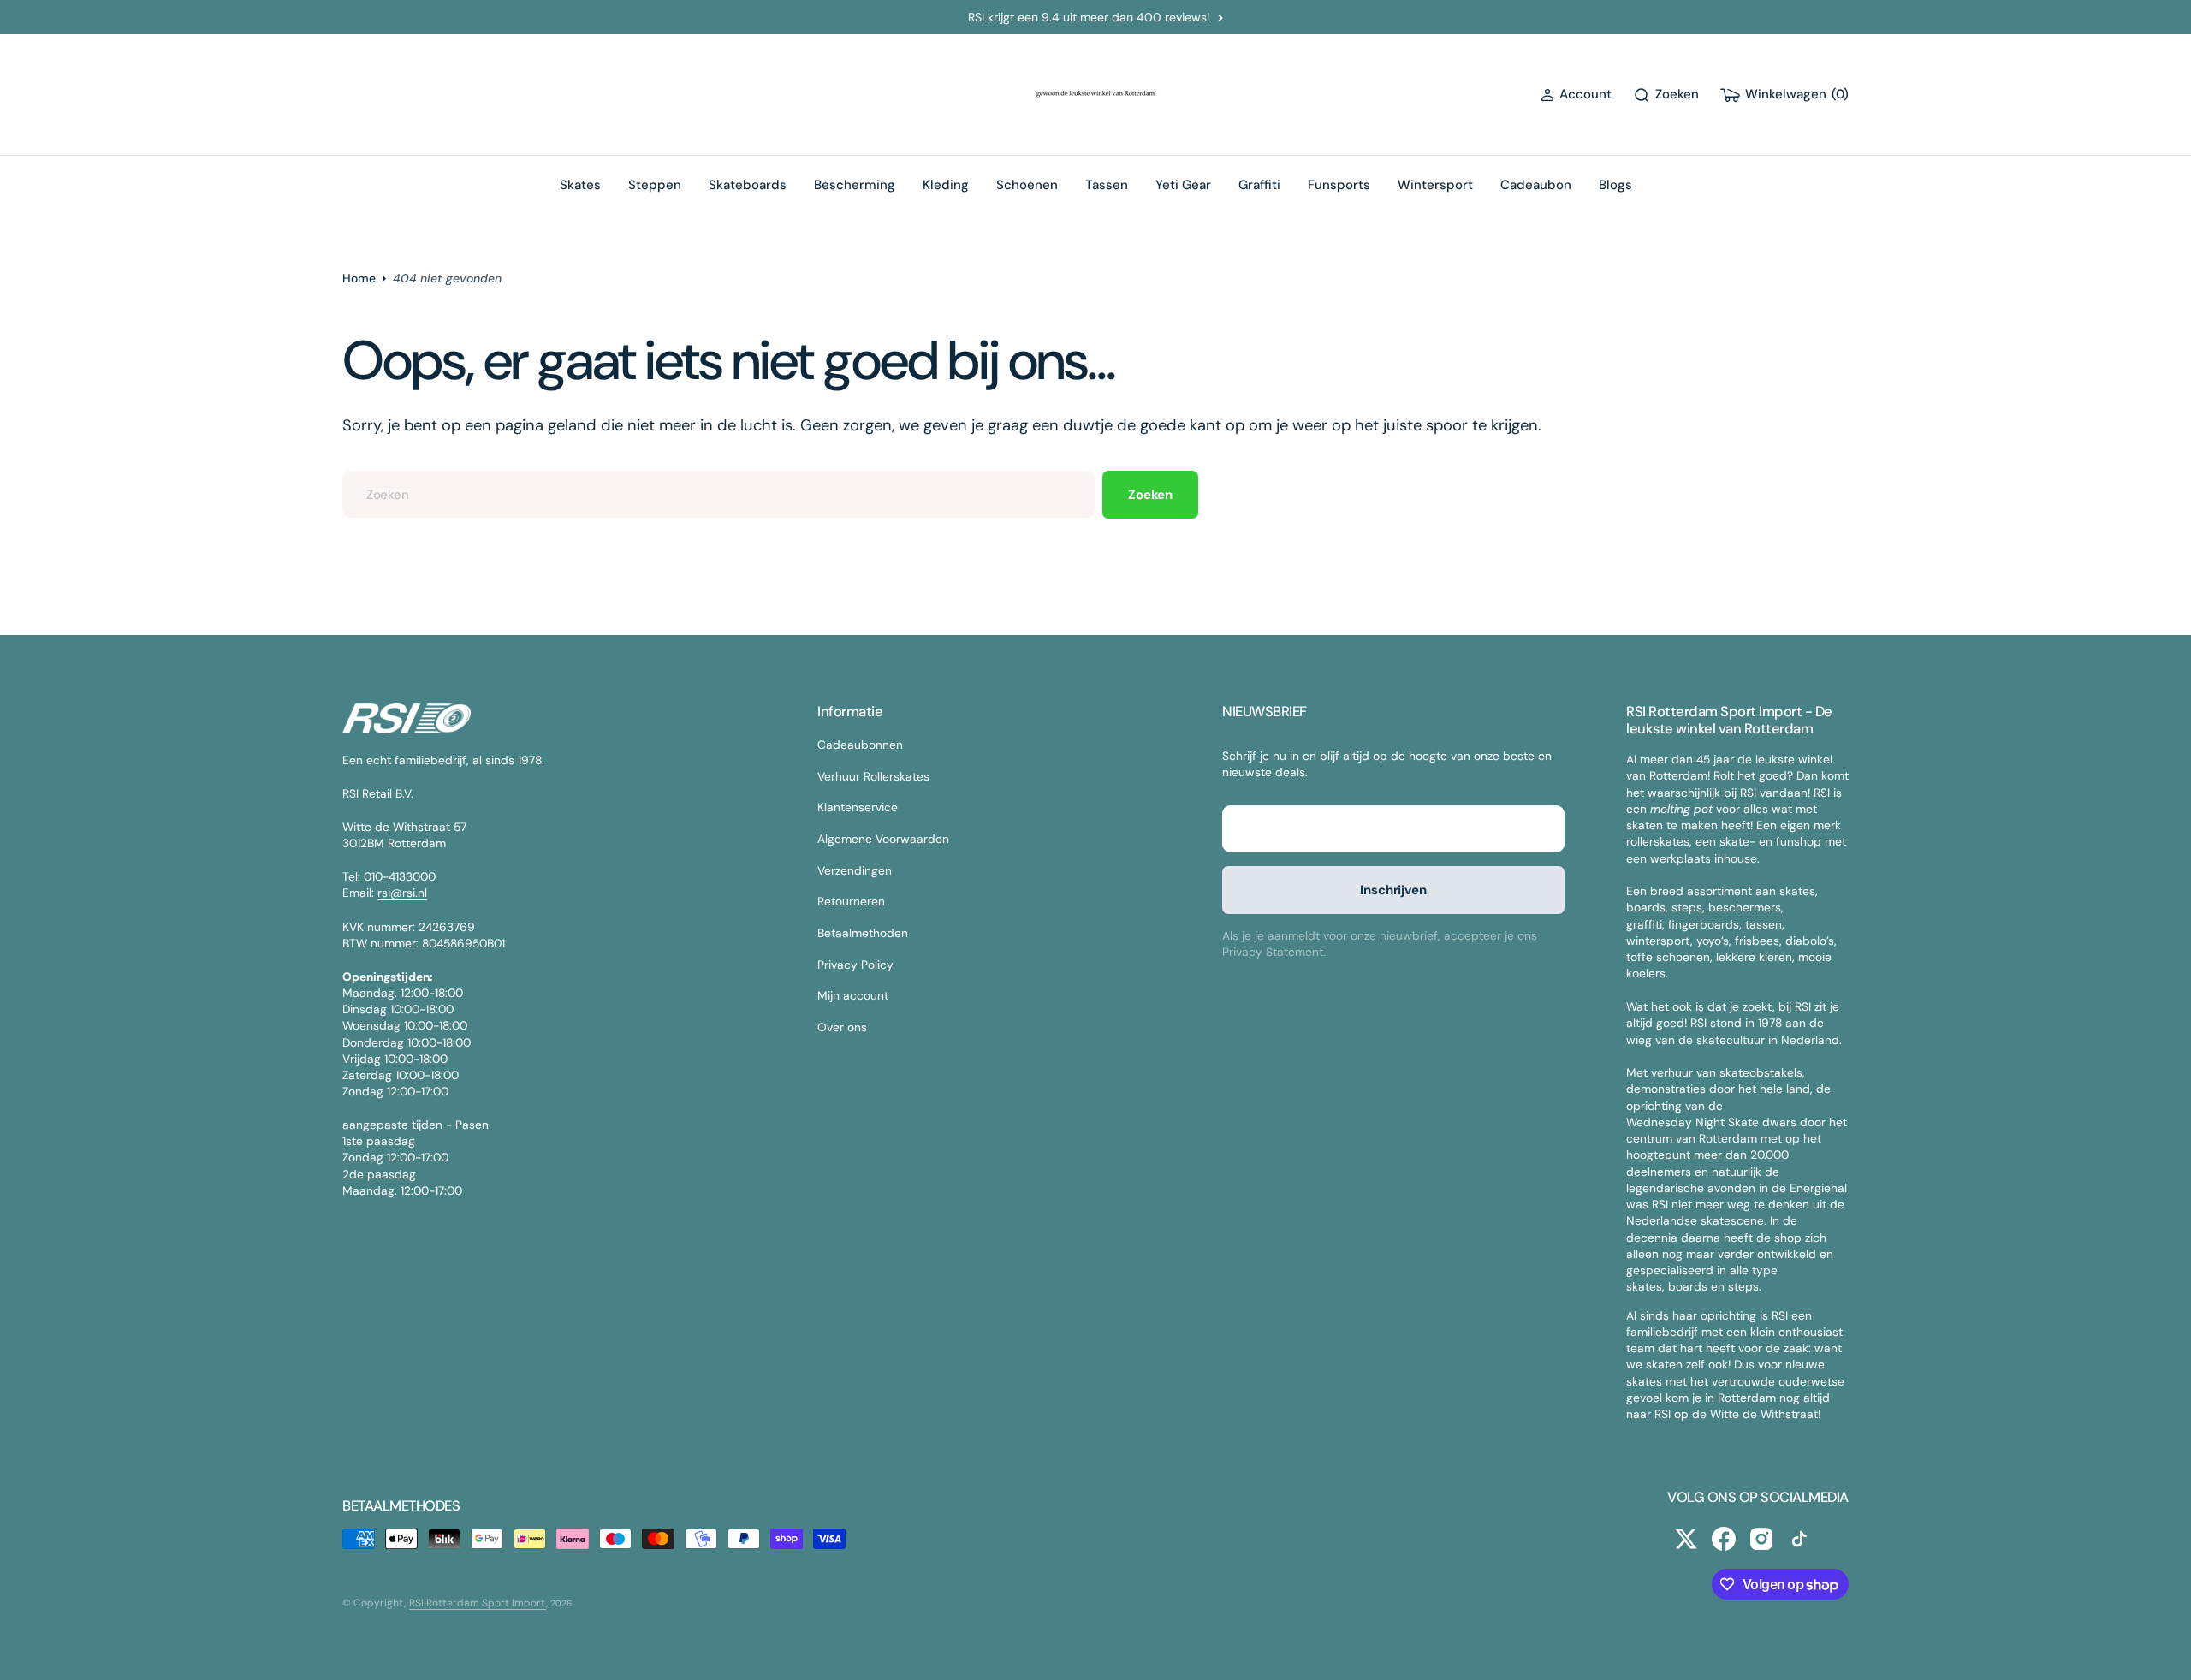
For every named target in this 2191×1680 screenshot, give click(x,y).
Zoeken (1150, 495)
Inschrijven (1393, 890)
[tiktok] (1799, 1539)
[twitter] (1686, 1539)
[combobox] (719, 494)
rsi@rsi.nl (402, 893)
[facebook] (1724, 1539)
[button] (1576, 95)
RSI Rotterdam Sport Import (478, 1603)
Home (359, 278)
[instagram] (1761, 1539)
